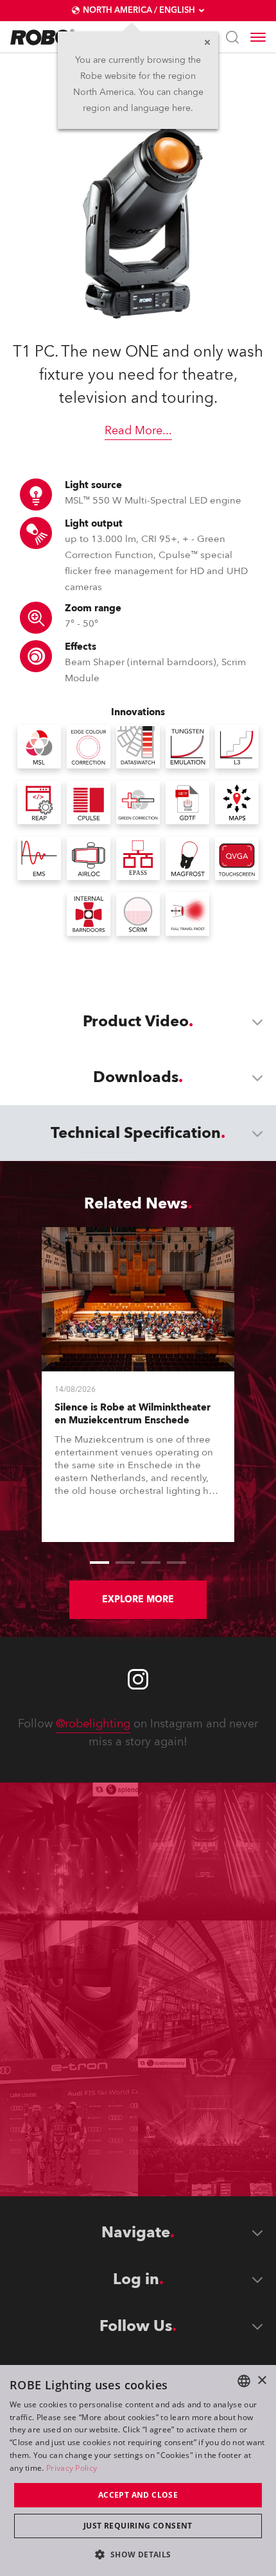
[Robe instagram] (138, 1679)
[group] (99, 1563)
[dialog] (138, 2470)
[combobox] (244, 2381)
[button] (138, 2554)
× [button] (262, 2381)
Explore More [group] (138, 1599)
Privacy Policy (72, 2468)
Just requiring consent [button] (138, 2526)
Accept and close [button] (138, 2495)
